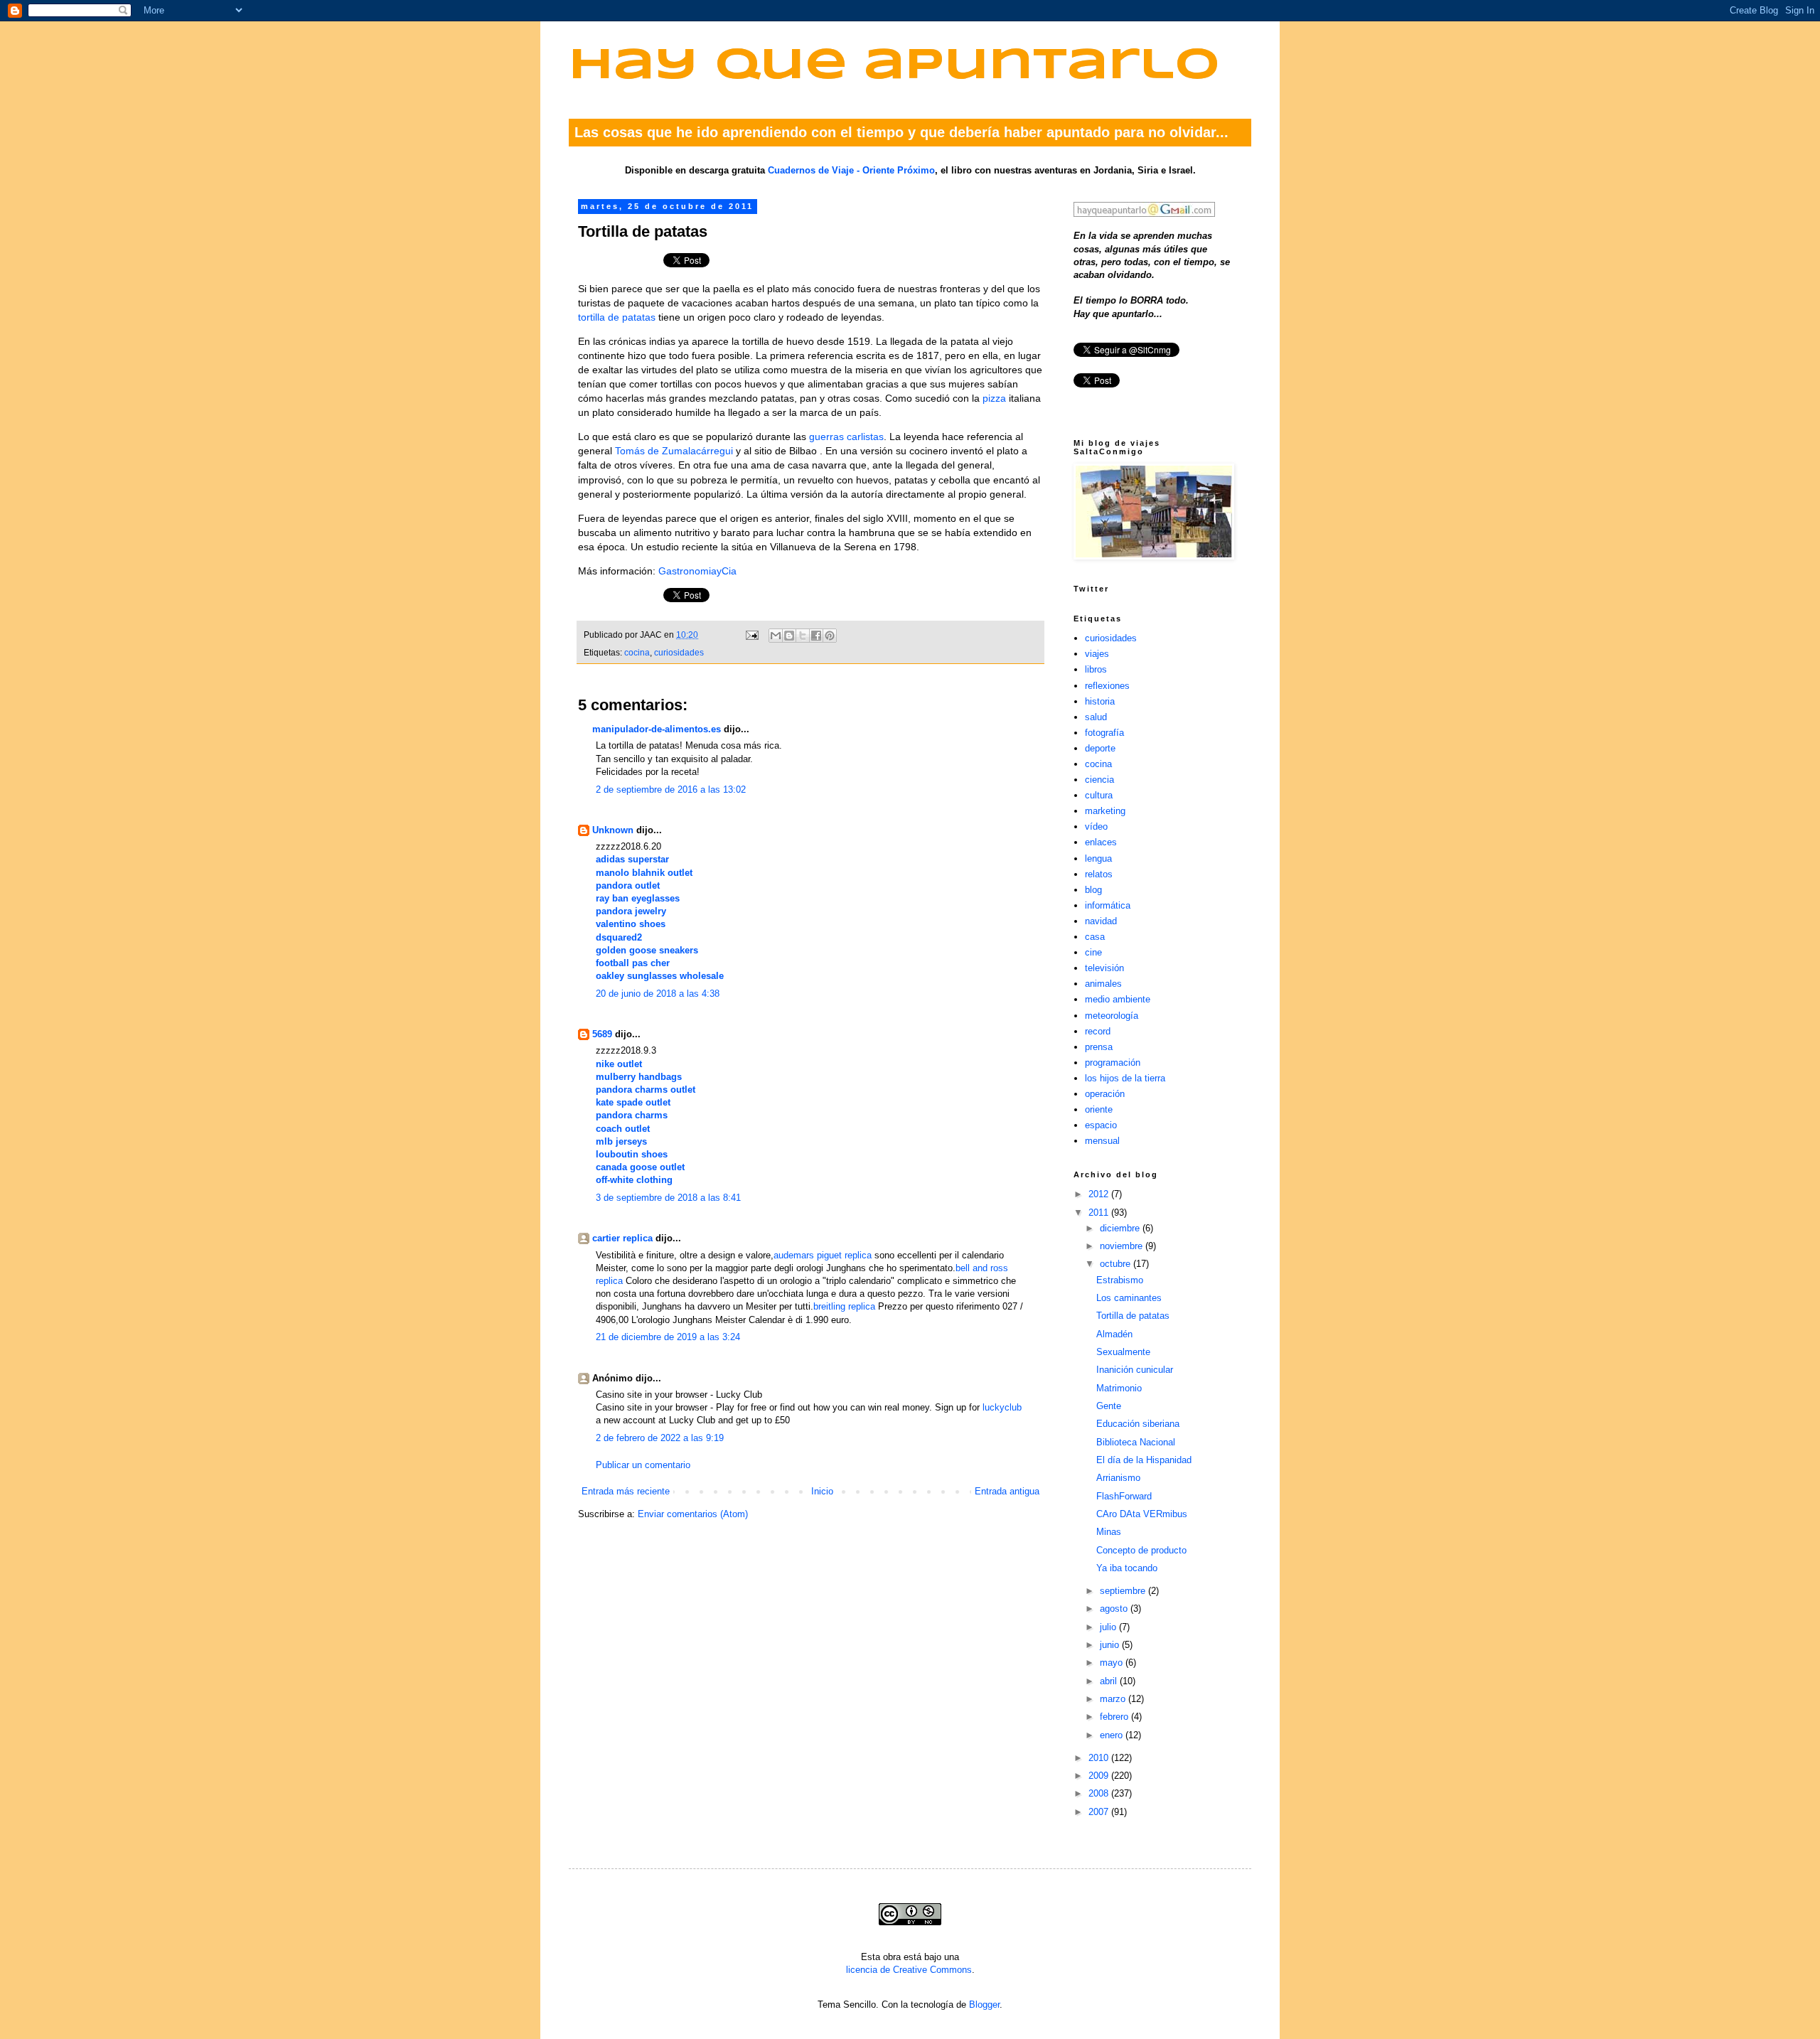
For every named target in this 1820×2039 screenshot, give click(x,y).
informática (1108, 905)
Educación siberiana (1138, 1424)
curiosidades (679, 652)
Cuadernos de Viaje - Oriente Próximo (851, 170)
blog (1093, 890)
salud (1096, 717)
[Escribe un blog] (789, 636)
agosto (1115, 1609)
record (1098, 1031)
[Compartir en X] (803, 636)
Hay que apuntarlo (894, 66)
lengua (1098, 858)
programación (1113, 1063)
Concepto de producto (1141, 1550)
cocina (637, 652)
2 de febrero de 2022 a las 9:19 (660, 1438)
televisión (1104, 968)
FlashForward (1124, 1496)
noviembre (1123, 1246)
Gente (1109, 1406)
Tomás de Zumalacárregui (674, 451)
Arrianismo (1118, 1478)
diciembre (1121, 1228)
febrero (1115, 1717)
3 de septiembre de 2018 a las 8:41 (668, 1198)
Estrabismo (1120, 1280)
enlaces (1101, 842)
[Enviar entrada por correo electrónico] (751, 635)
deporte (1100, 748)
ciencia (1099, 780)
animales (1103, 984)
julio (1109, 1627)
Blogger (984, 2005)
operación (1105, 1094)
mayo (1113, 1663)
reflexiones (1107, 686)
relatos (1099, 874)
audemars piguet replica (823, 1255)
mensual (1102, 1141)
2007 (1100, 1812)
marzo (1114, 1699)
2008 (1100, 1793)
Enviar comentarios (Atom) (693, 1514)
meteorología (1112, 1016)
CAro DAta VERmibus (1142, 1514)
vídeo (1096, 826)
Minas (1109, 1532)
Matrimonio (1119, 1388)
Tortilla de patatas (1133, 1316)
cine (1093, 952)
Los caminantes (1129, 1298)
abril (1110, 1681)
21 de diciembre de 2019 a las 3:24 (668, 1337)
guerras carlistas (846, 437)
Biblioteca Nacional (1136, 1442)
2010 (1100, 1758)
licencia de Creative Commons (909, 1970)
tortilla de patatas (617, 317)
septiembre (1124, 1591)
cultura (1099, 795)
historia (1100, 701)
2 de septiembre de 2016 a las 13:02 (671, 790)
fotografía (1104, 733)
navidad (1101, 921)
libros (1096, 669)
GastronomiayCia (697, 571)
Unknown (613, 830)
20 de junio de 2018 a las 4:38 (658, 994)
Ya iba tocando (1127, 1568)
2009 (1100, 1776)
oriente (1099, 1109)
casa (1095, 937)
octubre (1117, 1264)
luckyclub (1002, 1407)
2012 (1100, 1194)
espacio (1101, 1125)
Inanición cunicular (1135, 1370)
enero (1113, 1735)
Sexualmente (1123, 1352)
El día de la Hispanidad (1144, 1460)
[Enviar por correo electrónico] (776, 636)
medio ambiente (1118, 999)
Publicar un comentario (643, 1465)
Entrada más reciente (626, 1491)
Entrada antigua (1007, 1491)
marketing (1105, 811)
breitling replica (844, 1306)
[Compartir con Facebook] (816, 636)
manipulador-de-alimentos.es (657, 729)
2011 (1100, 1213)
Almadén (1114, 1334)
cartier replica (622, 1238)
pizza (994, 398)
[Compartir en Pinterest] (830, 636)
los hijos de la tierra (1125, 1078)
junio (1111, 1645)
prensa (1099, 1047)
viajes (1097, 654)
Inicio (822, 1491)
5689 (602, 1034)
